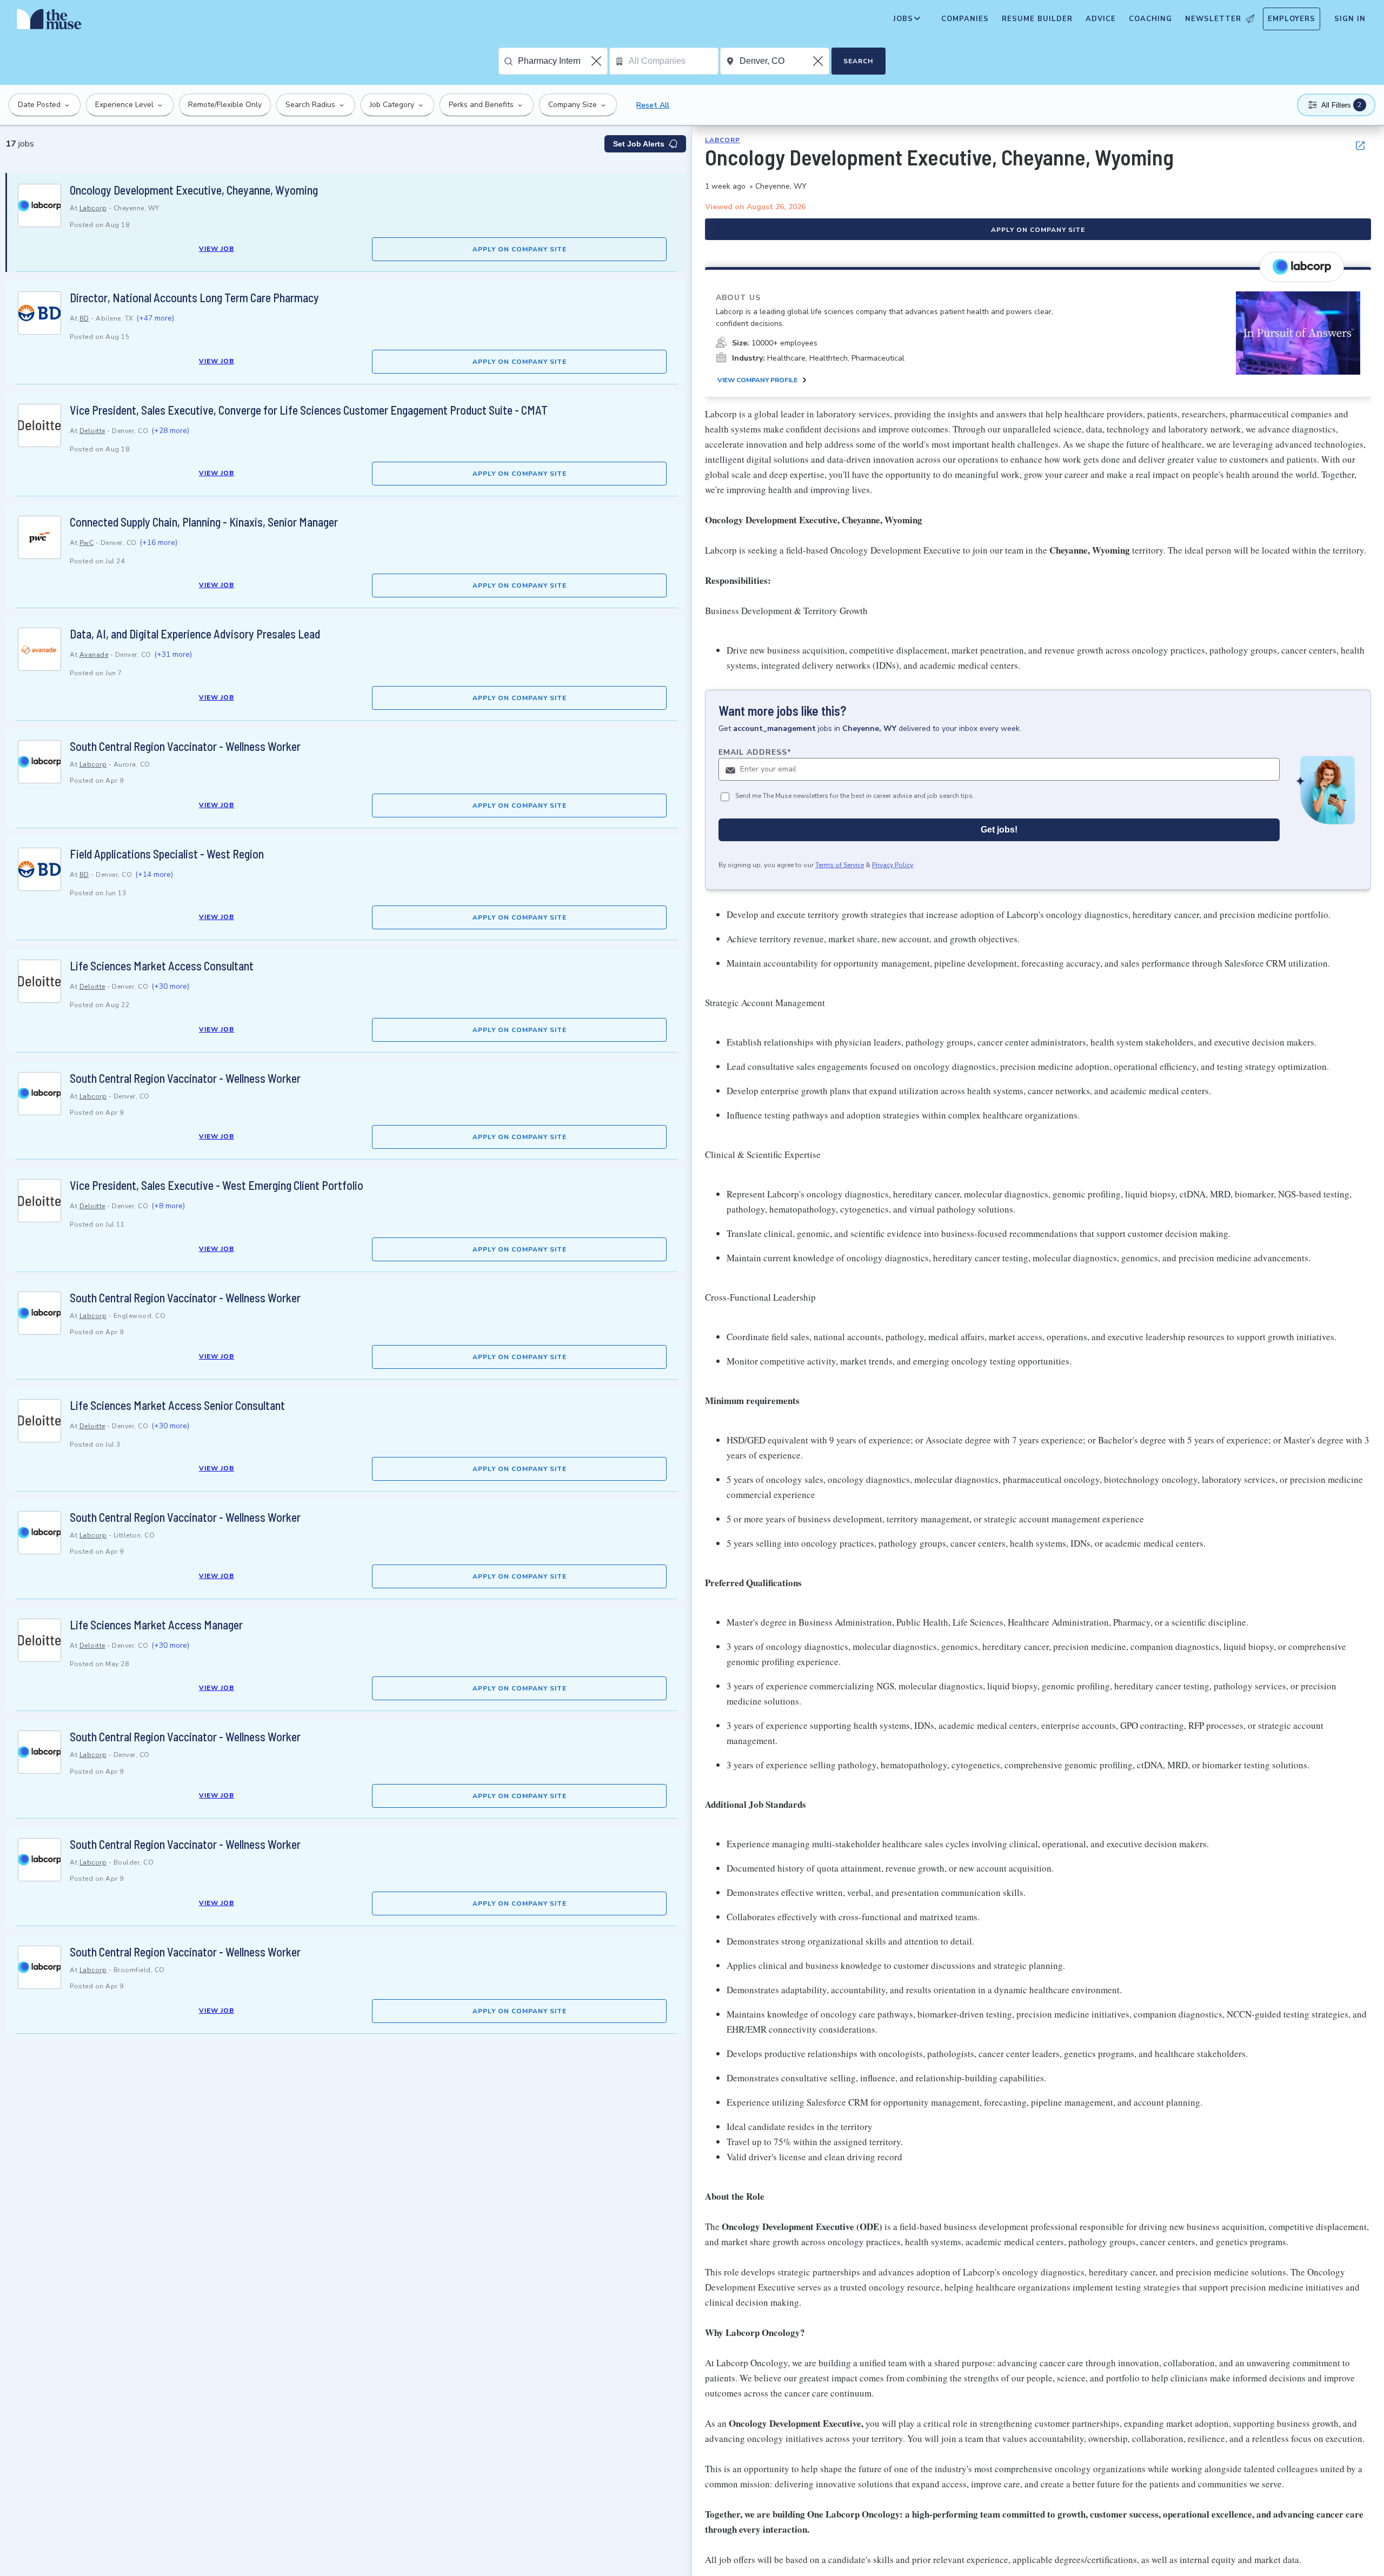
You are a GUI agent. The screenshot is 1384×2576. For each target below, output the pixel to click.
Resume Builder (1037, 19)
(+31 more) (173, 654)
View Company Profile (757, 381)
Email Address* (755, 753)
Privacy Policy (893, 866)
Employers (1292, 19)
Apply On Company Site (520, 249)
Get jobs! (999, 830)
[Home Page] (49, 22)
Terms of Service (840, 866)
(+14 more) (154, 874)
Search (858, 61)
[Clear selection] (597, 61)
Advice (1101, 19)
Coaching (1150, 19)
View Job (217, 249)
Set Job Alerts (639, 144)
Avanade (94, 655)
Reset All (653, 105)
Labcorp (93, 208)
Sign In (1350, 19)
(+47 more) (155, 318)
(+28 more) (170, 431)
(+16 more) (158, 543)
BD (84, 318)
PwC (87, 543)
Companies (965, 19)
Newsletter (1213, 19)
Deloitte (92, 431)
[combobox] (563, 61)
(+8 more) (168, 1206)
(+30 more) (170, 986)
